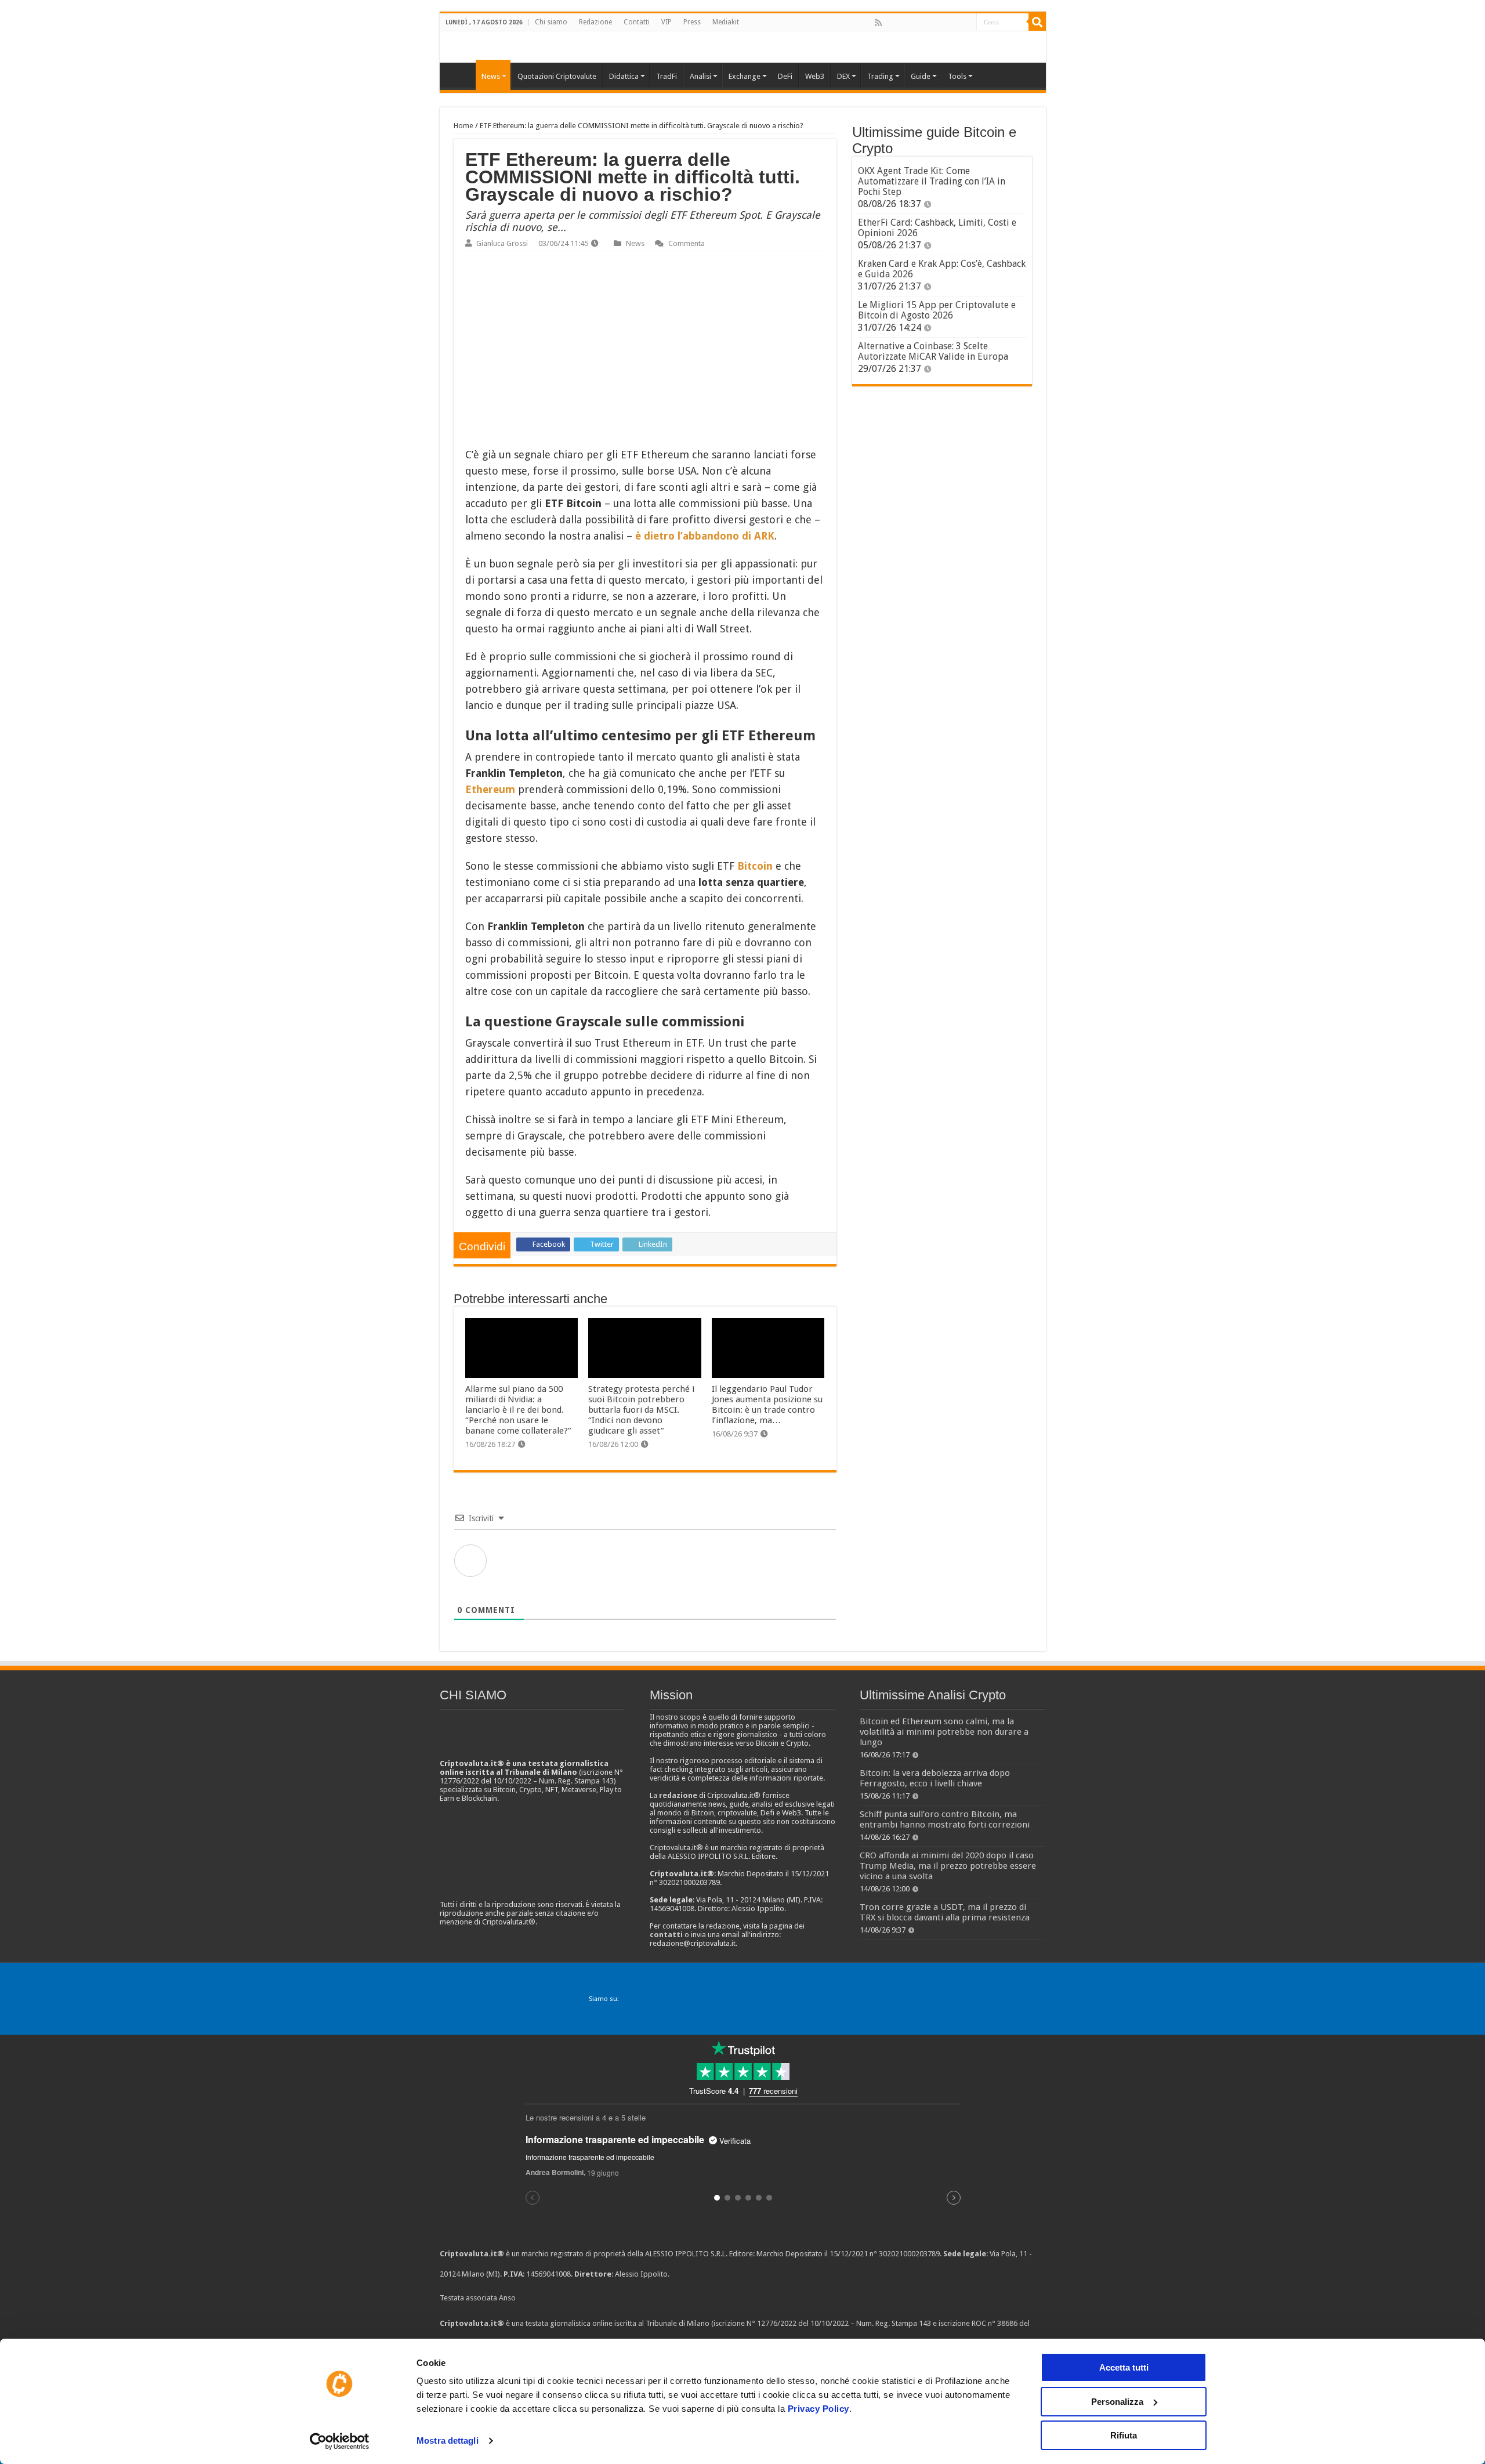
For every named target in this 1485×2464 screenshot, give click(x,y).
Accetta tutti (1124, 2367)
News (635, 243)
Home (463, 126)
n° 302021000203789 (905, 2254)
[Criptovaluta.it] (461, 75)
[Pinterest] (916, 23)
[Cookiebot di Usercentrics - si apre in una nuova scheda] (340, 2441)
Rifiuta (1124, 2435)
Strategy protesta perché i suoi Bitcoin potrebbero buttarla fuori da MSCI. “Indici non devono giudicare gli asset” (641, 1410)
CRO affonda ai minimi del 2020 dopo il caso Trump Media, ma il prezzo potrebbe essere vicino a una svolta (948, 1866)
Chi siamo (551, 22)
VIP (667, 22)
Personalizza (1117, 2402)
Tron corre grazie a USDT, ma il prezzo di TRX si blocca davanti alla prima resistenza (945, 1912)
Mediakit (726, 22)
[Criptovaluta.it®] (743, 47)
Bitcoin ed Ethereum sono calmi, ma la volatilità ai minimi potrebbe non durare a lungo (944, 1732)
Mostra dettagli (448, 2441)
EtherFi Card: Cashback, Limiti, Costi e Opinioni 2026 (937, 228)
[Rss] (878, 23)
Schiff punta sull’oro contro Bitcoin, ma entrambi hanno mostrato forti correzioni (945, 1819)
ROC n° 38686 (995, 2323)
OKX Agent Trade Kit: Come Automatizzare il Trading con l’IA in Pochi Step (932, 181)
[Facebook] (890, 23)
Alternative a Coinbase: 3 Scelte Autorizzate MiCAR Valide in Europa (933, 351)
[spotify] (967, 23)
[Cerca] (1037, 22)
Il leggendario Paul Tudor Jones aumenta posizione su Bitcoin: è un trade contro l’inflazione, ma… (767, 1405)
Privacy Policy (818, 2409)
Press (692, 22)
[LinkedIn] (929, 23)
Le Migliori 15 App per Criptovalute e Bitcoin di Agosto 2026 (937, 310)
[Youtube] (941, 23)
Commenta (687, 243)
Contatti (637, 22)
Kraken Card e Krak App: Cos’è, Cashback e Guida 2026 (942, 269)
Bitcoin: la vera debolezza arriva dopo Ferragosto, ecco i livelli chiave (935, 1778)
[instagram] (954, 23)
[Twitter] (903, 23)
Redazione (595, 22)
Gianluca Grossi (502, 243)
